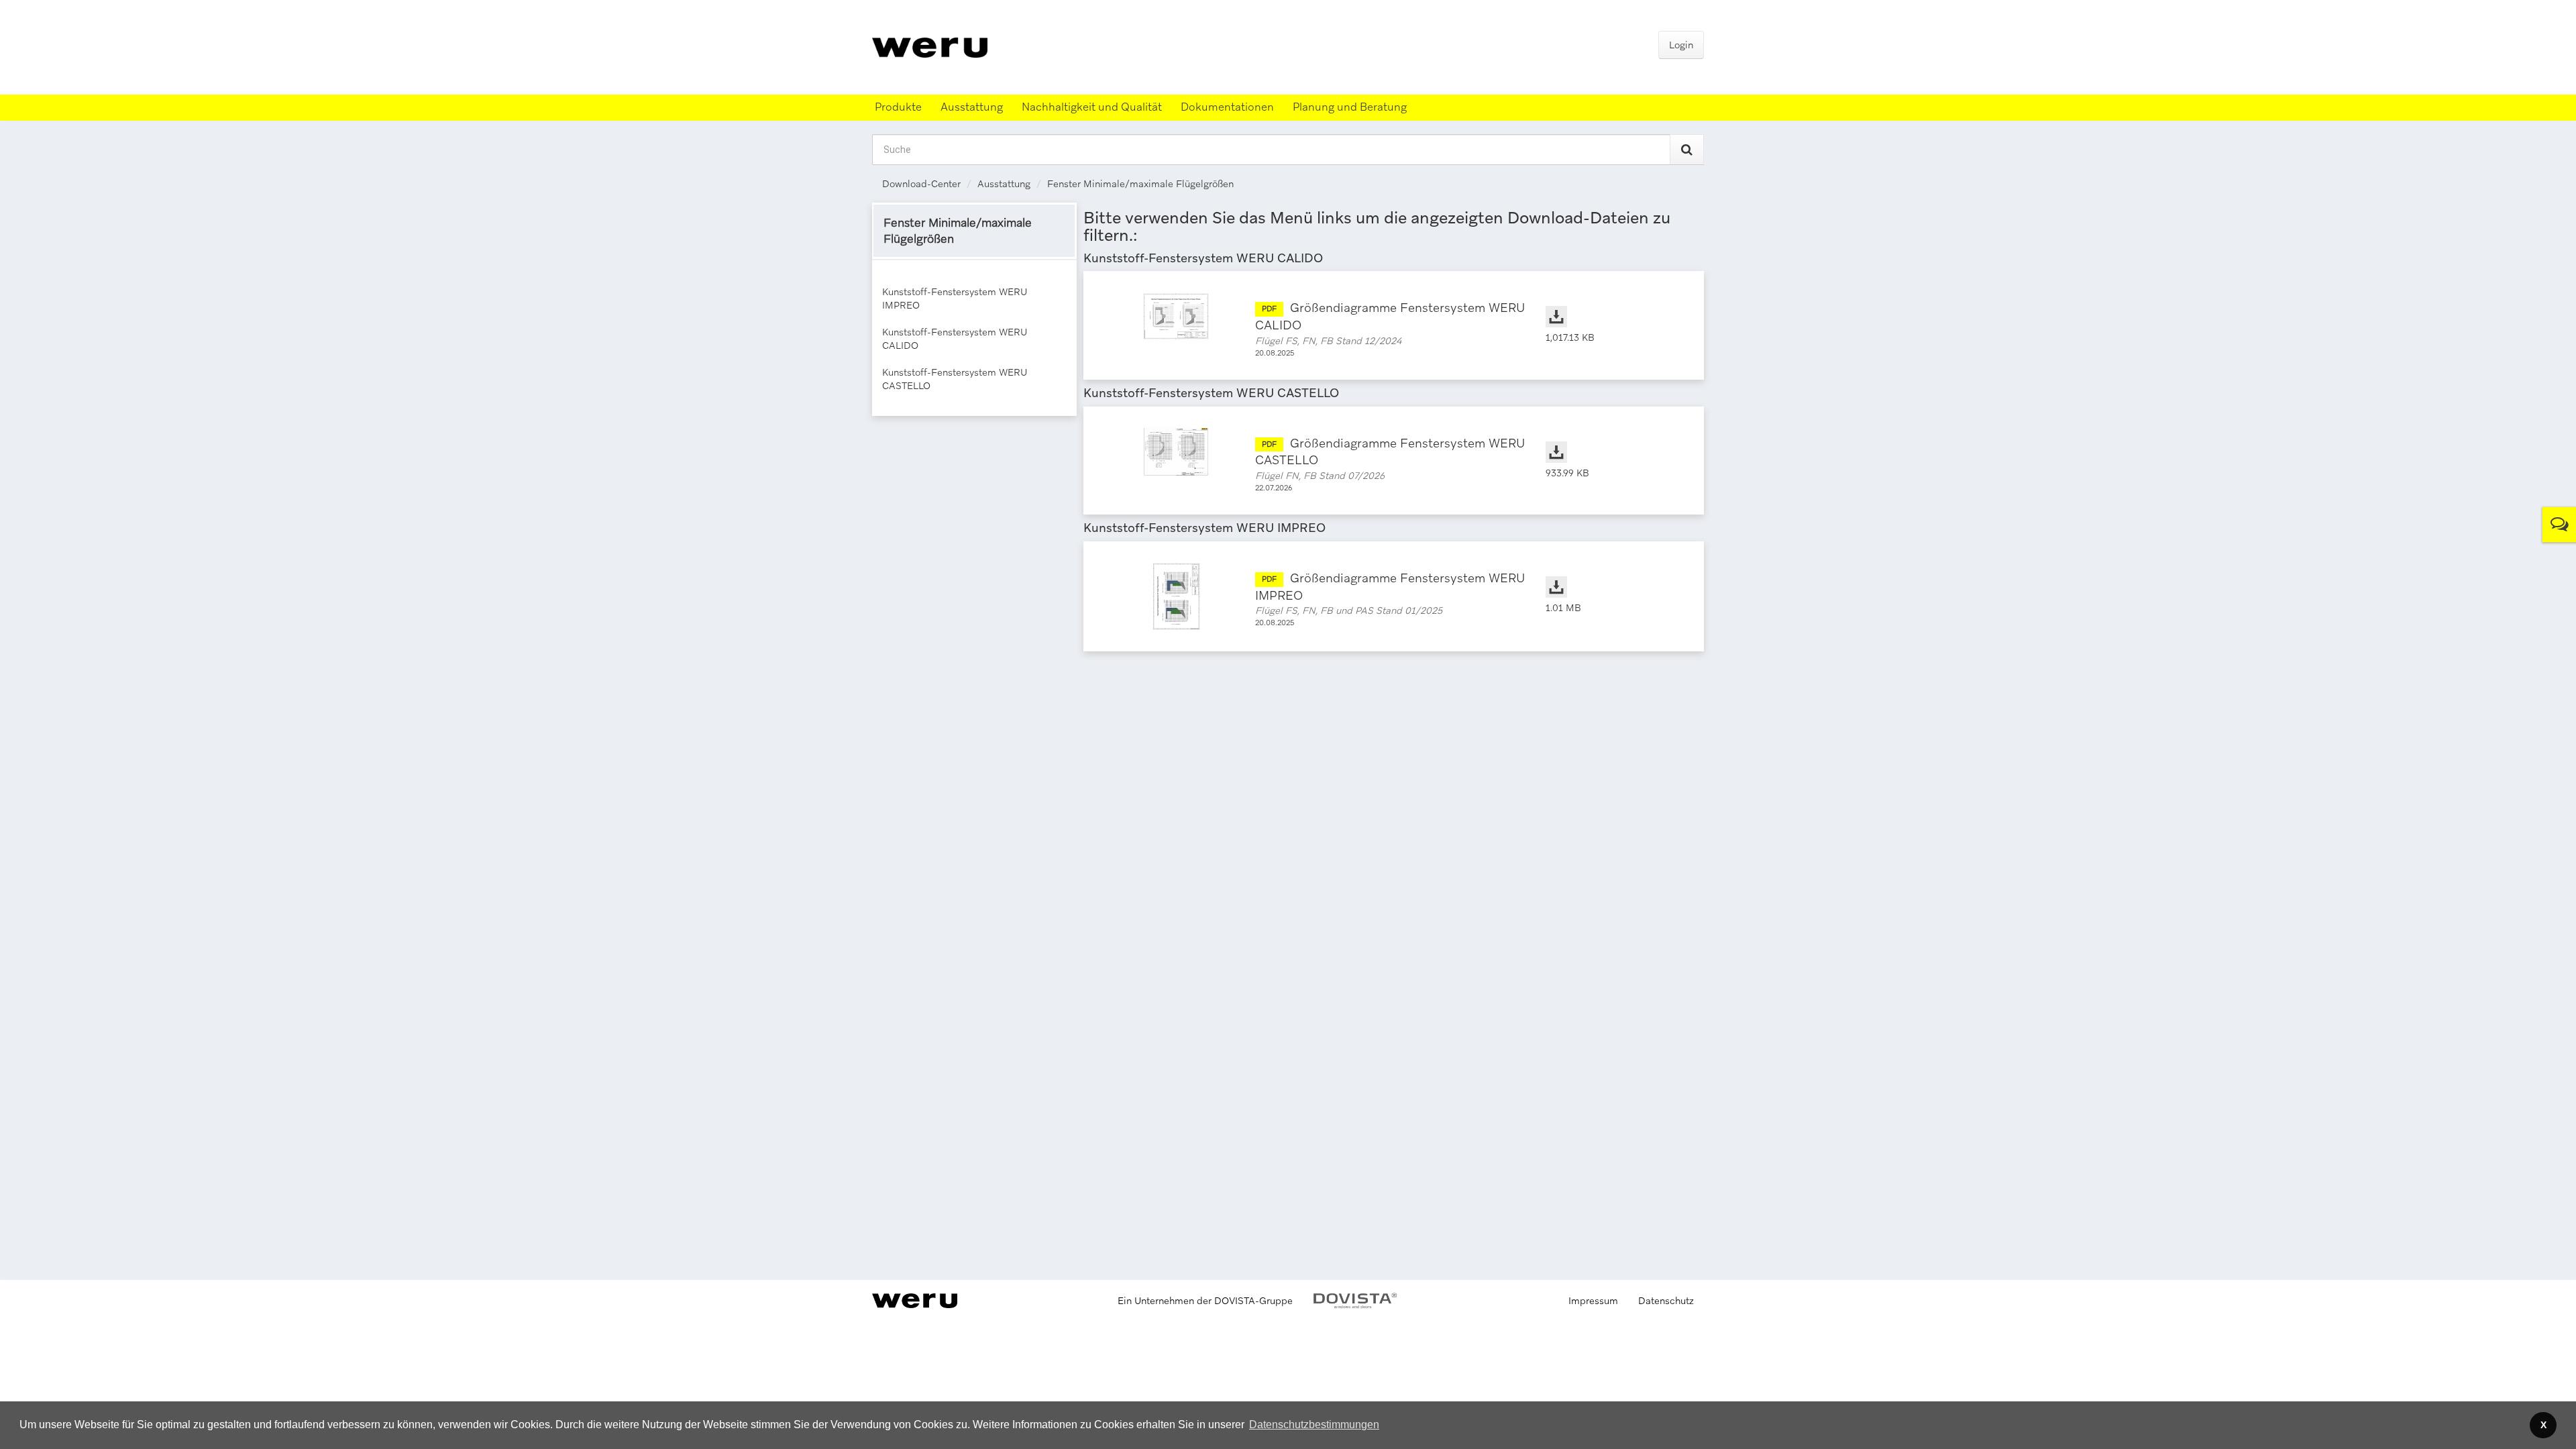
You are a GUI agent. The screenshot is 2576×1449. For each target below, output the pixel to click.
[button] (1314, 1425)
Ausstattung (1004, 184)
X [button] (2543, 1425)
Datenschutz (1666, 1301)
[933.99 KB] (1611, 439)
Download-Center (921, 184)
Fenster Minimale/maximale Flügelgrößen (1140, 184)
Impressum (1593, 1301)
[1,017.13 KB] (1611, 303)
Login (1681, 45)
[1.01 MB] (1611, 574)
